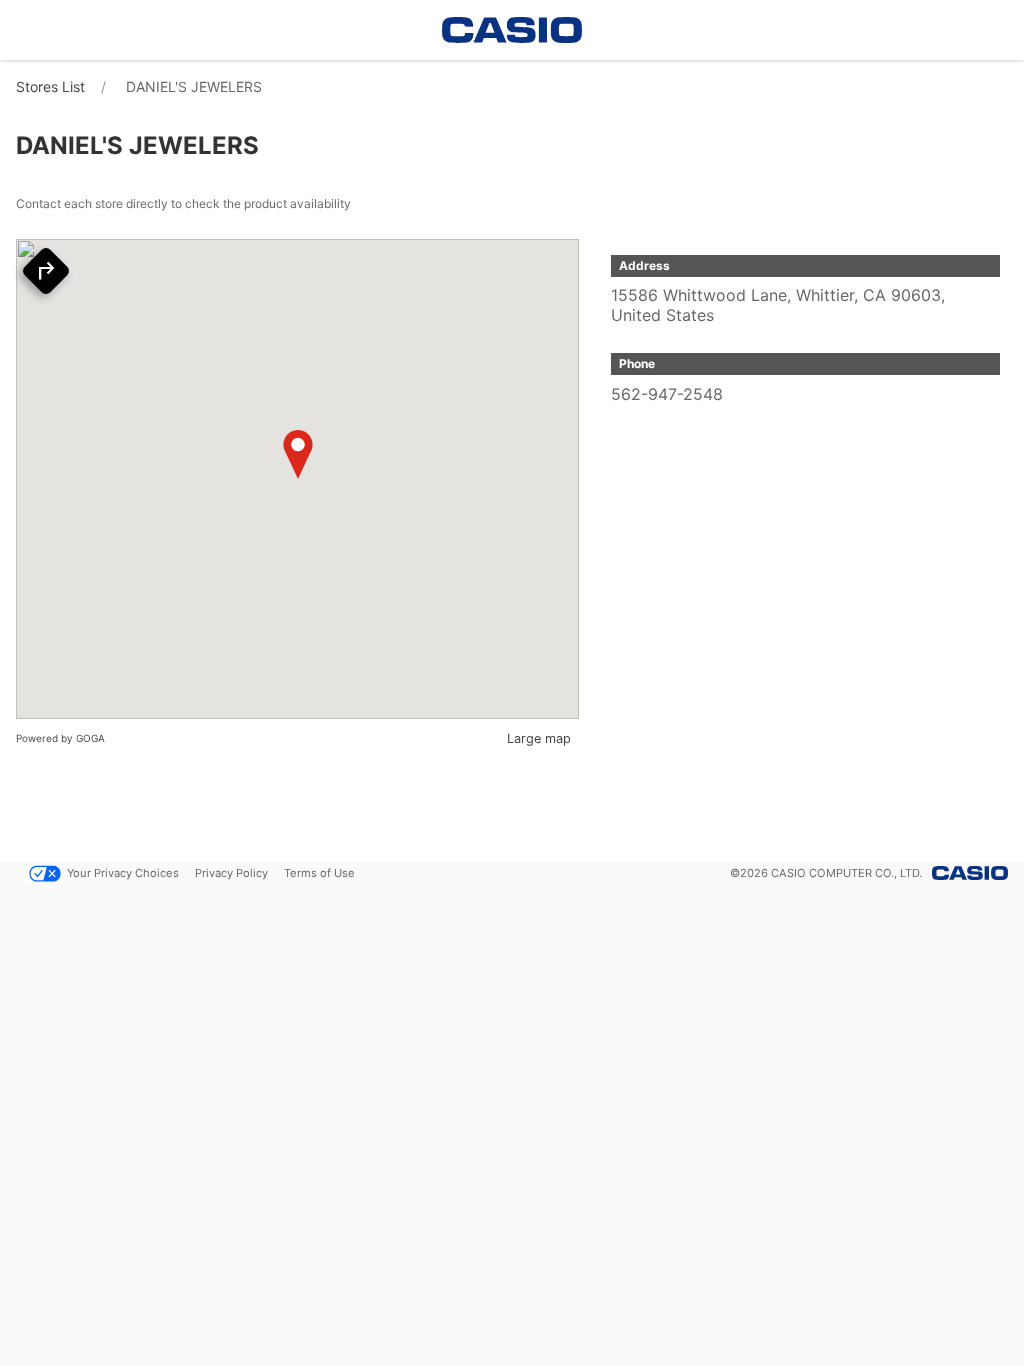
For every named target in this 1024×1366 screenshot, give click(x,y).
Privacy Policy (231, 873)
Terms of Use (319, 873)
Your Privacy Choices (123, 873)
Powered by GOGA (60, 738)
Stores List (50, 86)
